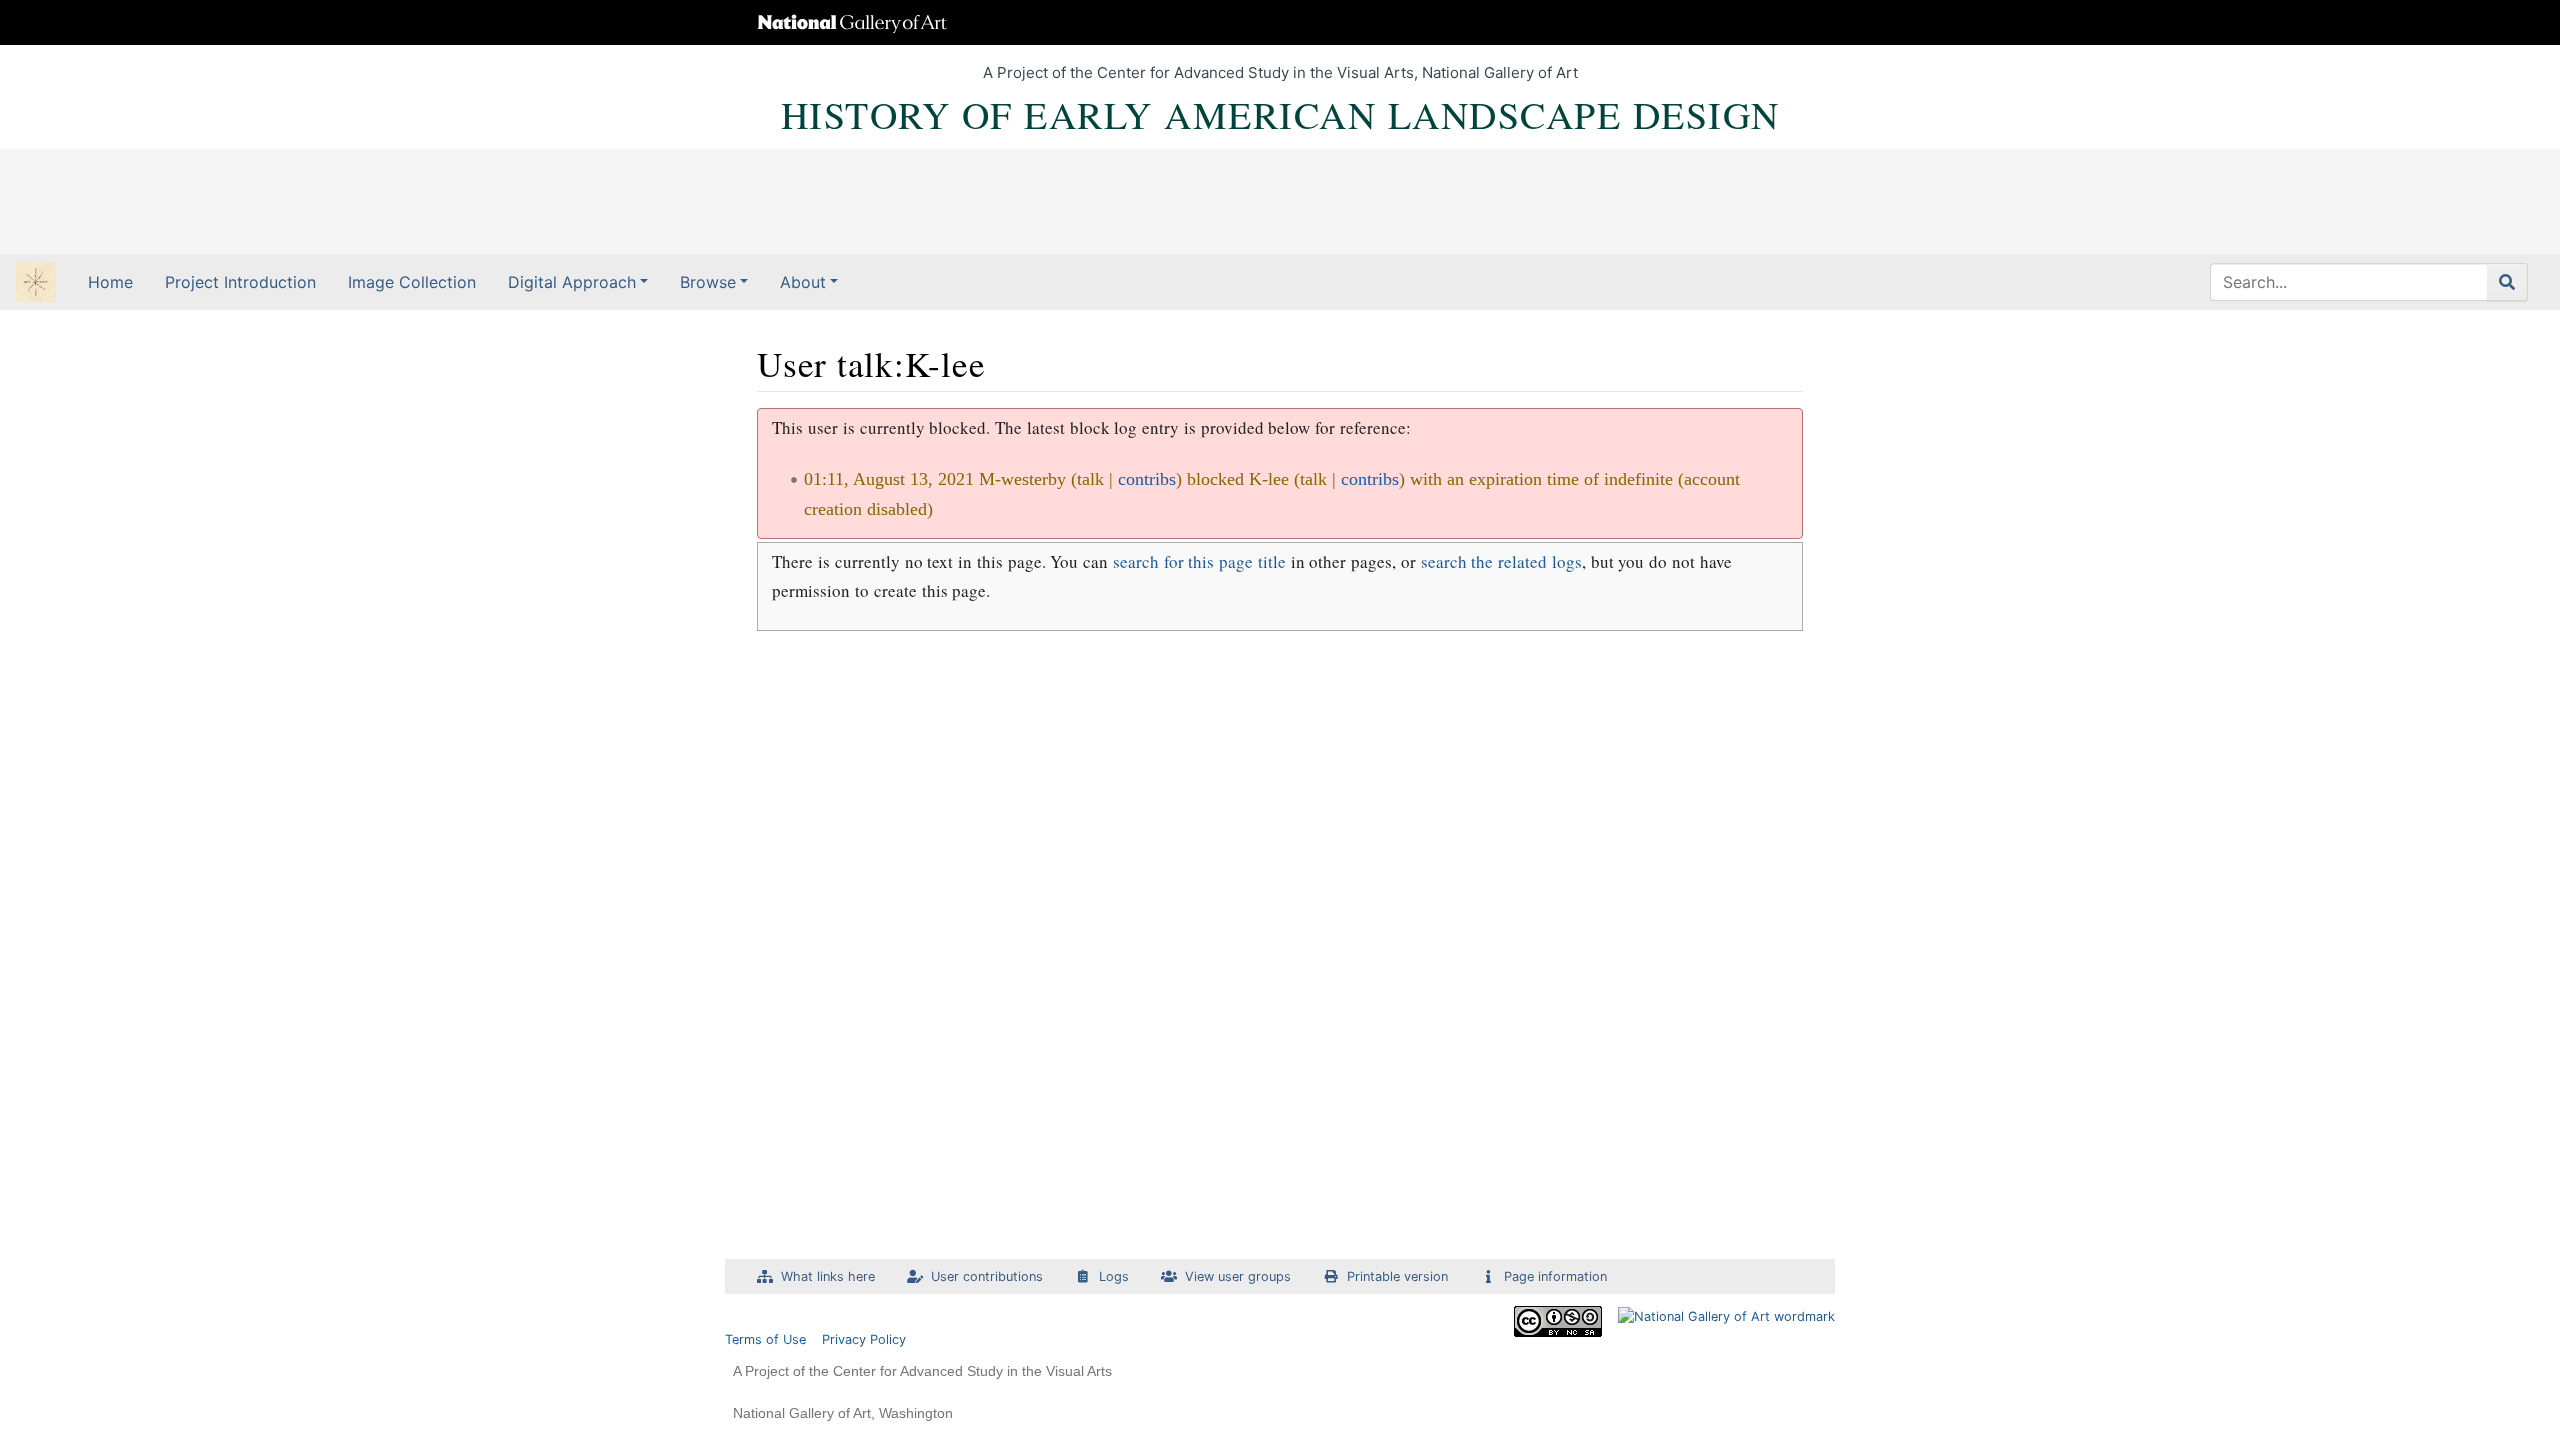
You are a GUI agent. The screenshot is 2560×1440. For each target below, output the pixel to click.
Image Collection (412, 282)
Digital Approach (572, 282)
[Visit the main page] (36, 284)
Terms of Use (765, 1339)
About (803, 282)
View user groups (1238, 1276)
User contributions (987, 1276)
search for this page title (1199, 561)
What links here (828, 1276)
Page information (1555, 1276)
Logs (1114, 1276)
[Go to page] (2507, 282)
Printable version (1397, 1276)
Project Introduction (240, 282)
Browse (708, 282)
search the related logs (1501, 561)
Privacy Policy (864, 1339)
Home (110, 282)
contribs (1147, 479)
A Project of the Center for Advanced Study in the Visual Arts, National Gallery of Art (1280, 72)
